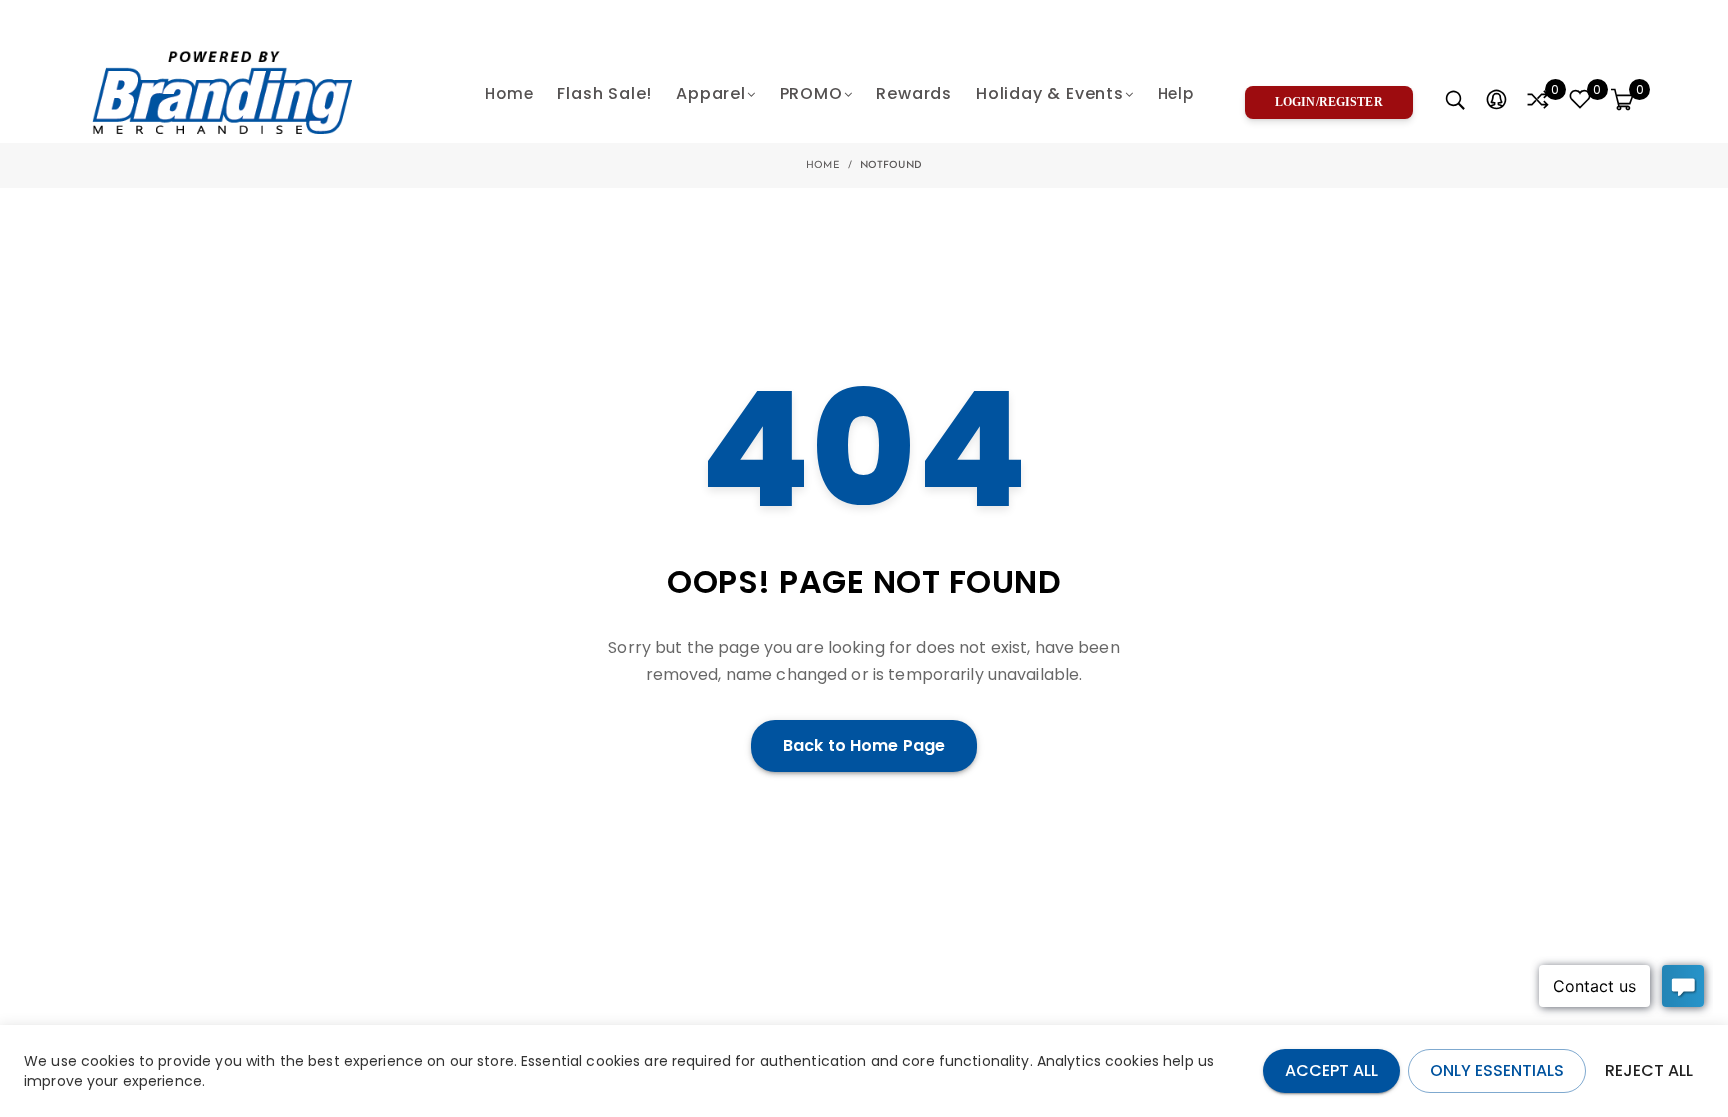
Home (509, 93)
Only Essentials (1497, 1070)
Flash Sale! (604, 93)
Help (1176, 93)
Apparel (711, 93)
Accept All (1331, 1070)
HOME (823, 165)
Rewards (914, 93)
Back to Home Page (864, 745)
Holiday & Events (1050, 93)
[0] (1538, 101)
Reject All (1649, 1070)
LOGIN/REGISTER (1329, 102)
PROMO (811, 93)
